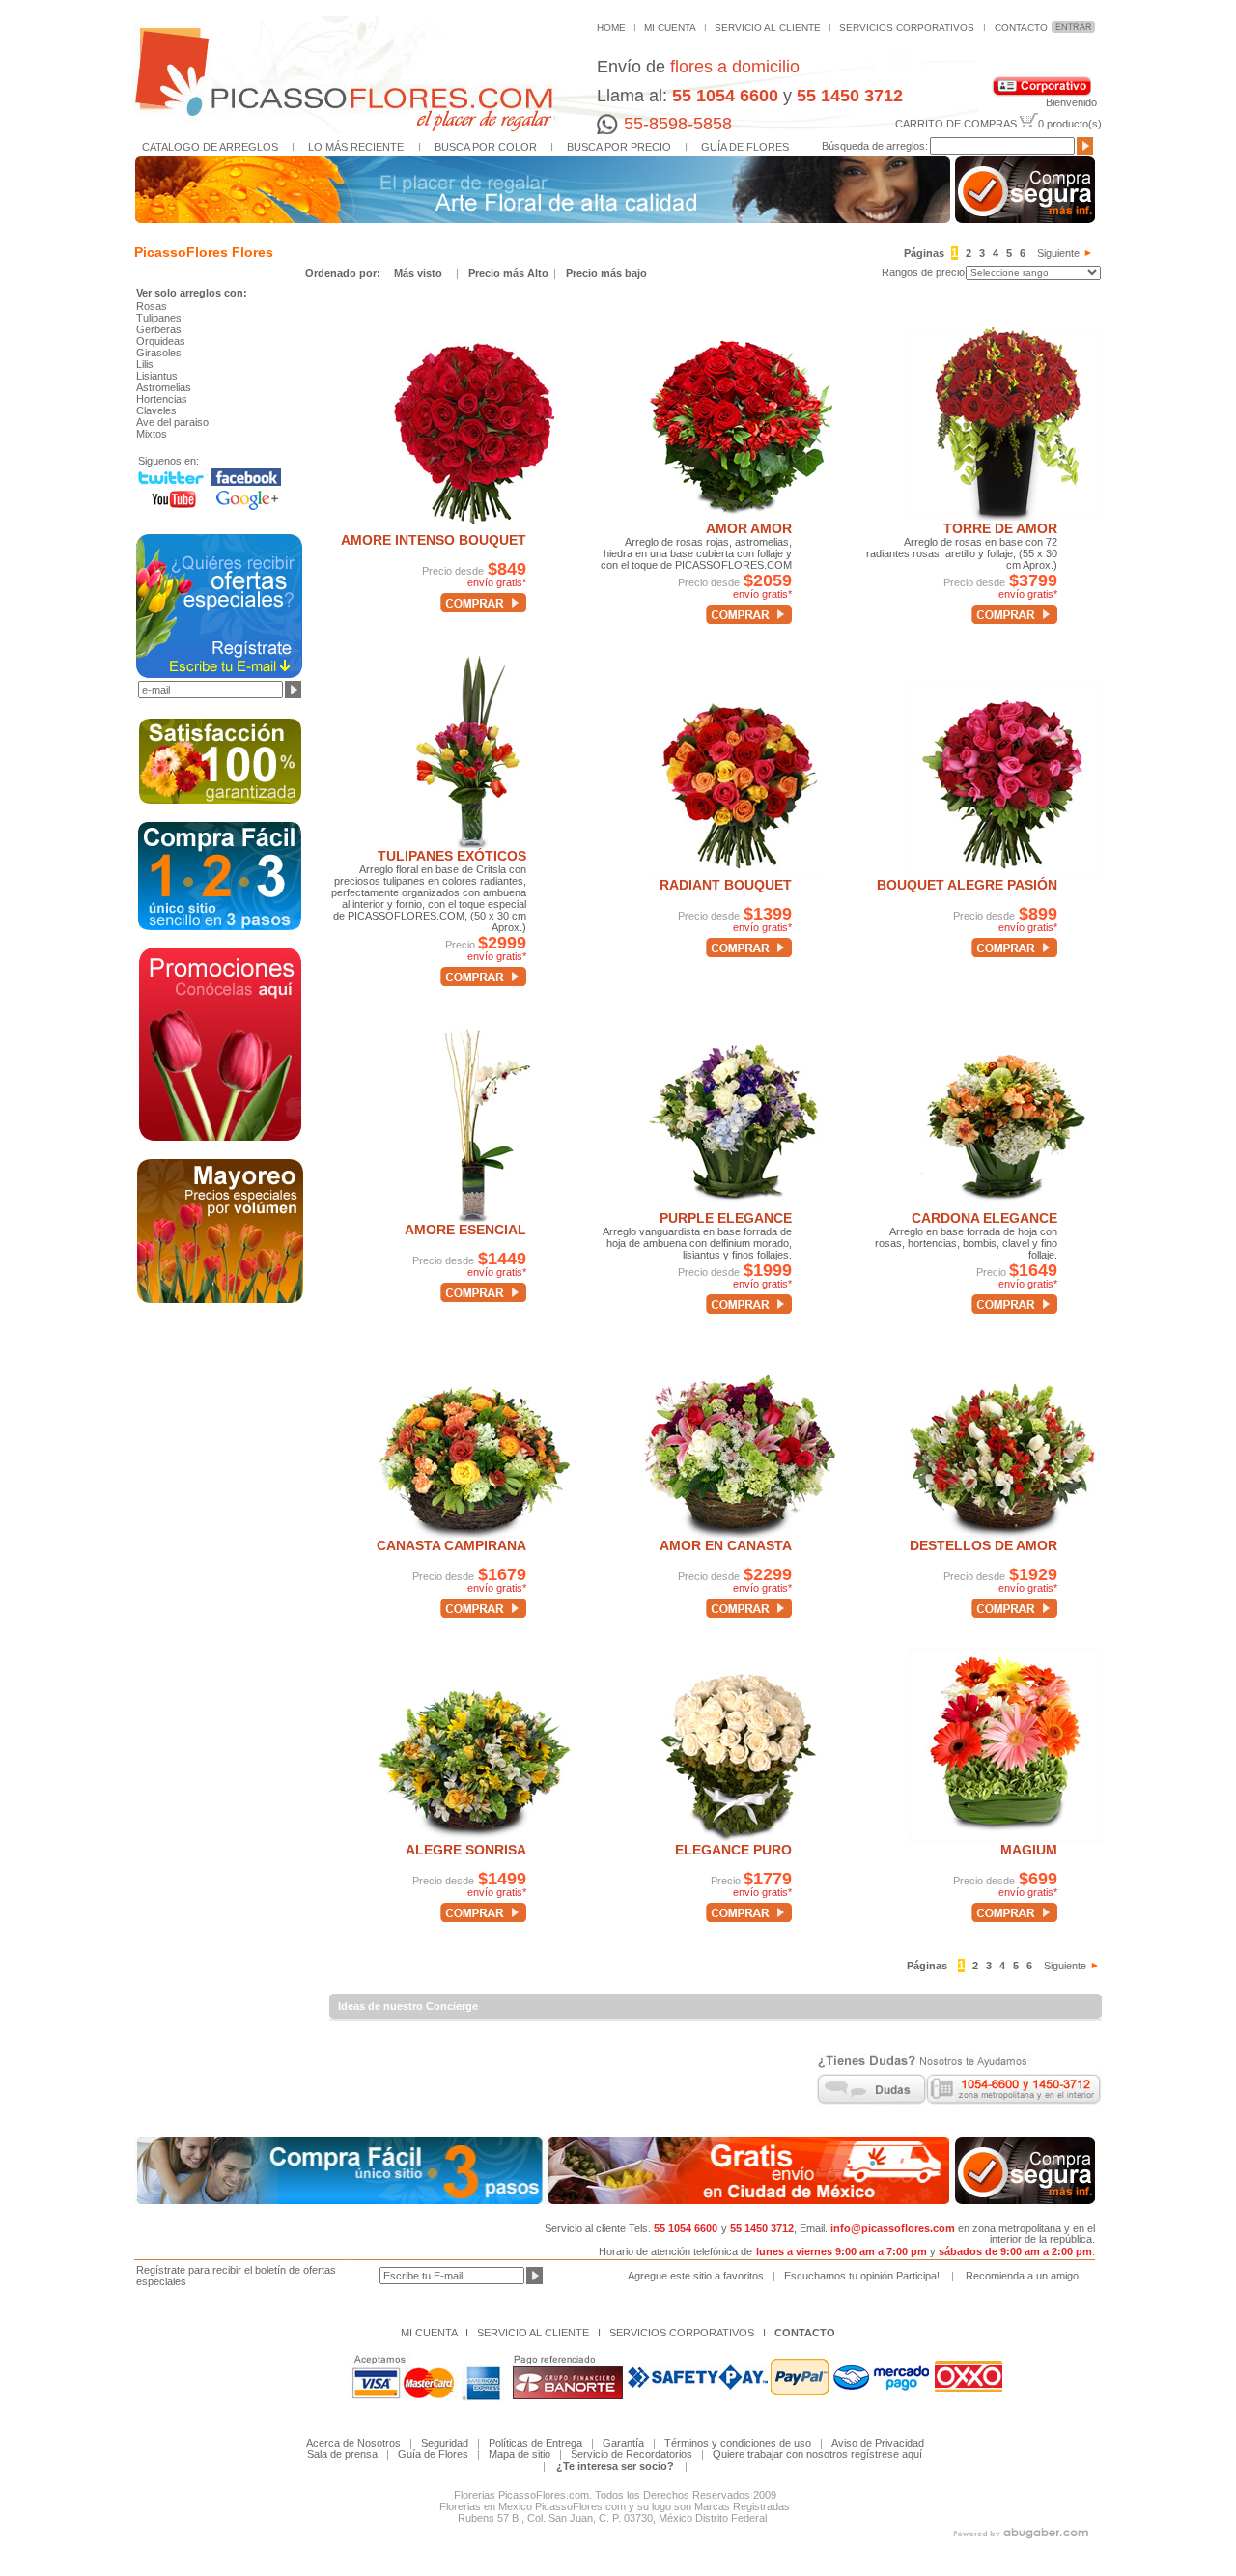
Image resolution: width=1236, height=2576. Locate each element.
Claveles (156, 410)
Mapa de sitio (520, 2454)
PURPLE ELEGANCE (726, 1218)
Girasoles (159, 353)
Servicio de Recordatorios (632, 2454)
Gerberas (159, 329)
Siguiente (1058, 253)
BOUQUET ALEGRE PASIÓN (967, 885)
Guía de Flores (433, 2454)
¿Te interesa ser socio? (615, 2466)
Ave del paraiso (172, 422)
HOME (611, 28)
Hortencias (162, 399)
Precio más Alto (510, 273)
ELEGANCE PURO (733, 1850)
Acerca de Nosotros (353, 2443)
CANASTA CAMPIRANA (451, 1545)
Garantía (623, 2443)
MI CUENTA (670, 28)
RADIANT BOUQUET (726, 885)
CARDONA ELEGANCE (984, 1218)
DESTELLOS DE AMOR (983, 1545)
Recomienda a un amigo (1022, 2276)
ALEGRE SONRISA (466, 1850)
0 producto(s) (1070, 124)
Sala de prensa (342, 2454)
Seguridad (445, 2443)
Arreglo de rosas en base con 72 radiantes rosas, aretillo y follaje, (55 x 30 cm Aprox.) (962, 553)
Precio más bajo (606, 273)
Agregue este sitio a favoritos (696, 2276)
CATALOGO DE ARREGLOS (210, 147)
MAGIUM (1029, 1850)
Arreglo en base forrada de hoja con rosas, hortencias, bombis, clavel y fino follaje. (966, 1243)
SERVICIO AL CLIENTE (768, 28)
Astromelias (164, 387)
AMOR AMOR (749, 528)
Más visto (418, 273)
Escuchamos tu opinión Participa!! (863, 2276)
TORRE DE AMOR (1000, 528)
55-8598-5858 (678, 124)
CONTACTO (1021, 28)
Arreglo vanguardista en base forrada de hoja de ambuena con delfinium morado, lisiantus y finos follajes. (697, 1243)
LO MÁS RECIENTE (356, 147)
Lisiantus (157, 376)
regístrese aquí (886, 2454)
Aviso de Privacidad (878, 2443)
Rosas (152, 306)
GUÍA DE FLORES (745, 147)
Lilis (145, 364)
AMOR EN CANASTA (726, 1545)
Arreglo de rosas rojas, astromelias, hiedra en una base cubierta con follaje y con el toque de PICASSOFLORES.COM (696, 553)
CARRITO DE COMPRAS (956, 124)
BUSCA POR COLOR (486, 147)
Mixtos (152, 434)
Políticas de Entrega (540, 2443)
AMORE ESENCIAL (465, 1230)
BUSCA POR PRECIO (619, 147)
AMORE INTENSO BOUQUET (434, 540)
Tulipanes (159, 318)
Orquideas (161, 341)
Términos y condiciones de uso (738, 2443)
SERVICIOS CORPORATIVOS (907, 28)
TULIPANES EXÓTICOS (452, 856)
